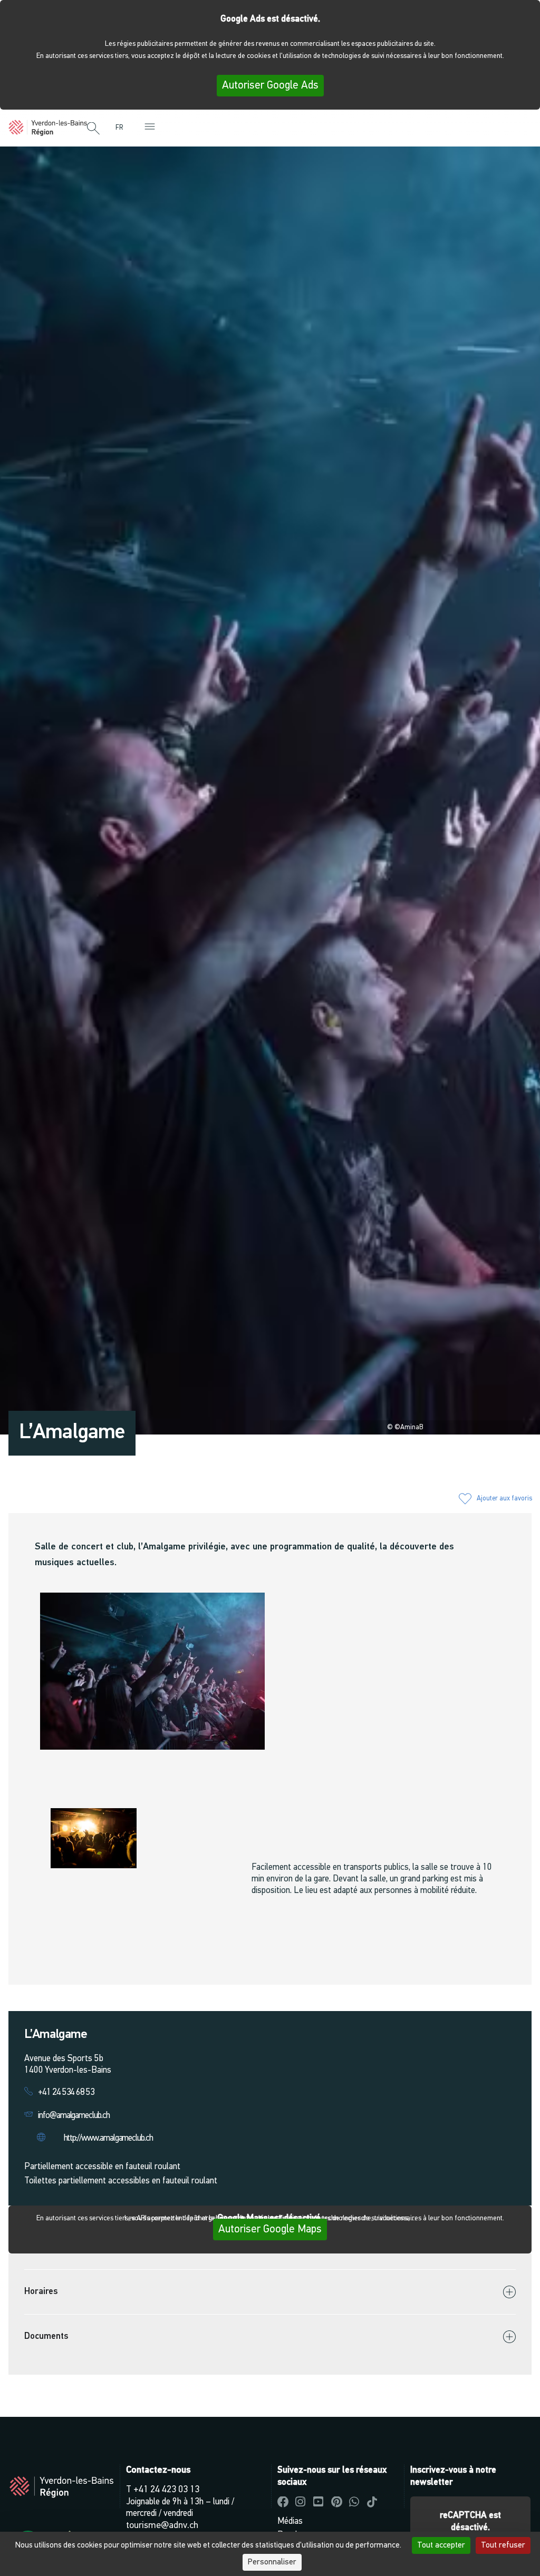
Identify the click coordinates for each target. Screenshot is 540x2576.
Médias (290, 2521)
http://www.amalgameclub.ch (108, 2138)
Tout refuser (503, 2545)
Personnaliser (272, 2562)
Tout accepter (441, 2545)
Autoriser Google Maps (270, 2229)
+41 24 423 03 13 (166, 2490)
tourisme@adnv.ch (162, 2526)
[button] (93, 129)
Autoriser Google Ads (270, 86)
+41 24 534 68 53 (66, 2092)
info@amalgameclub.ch (74, 2116)
